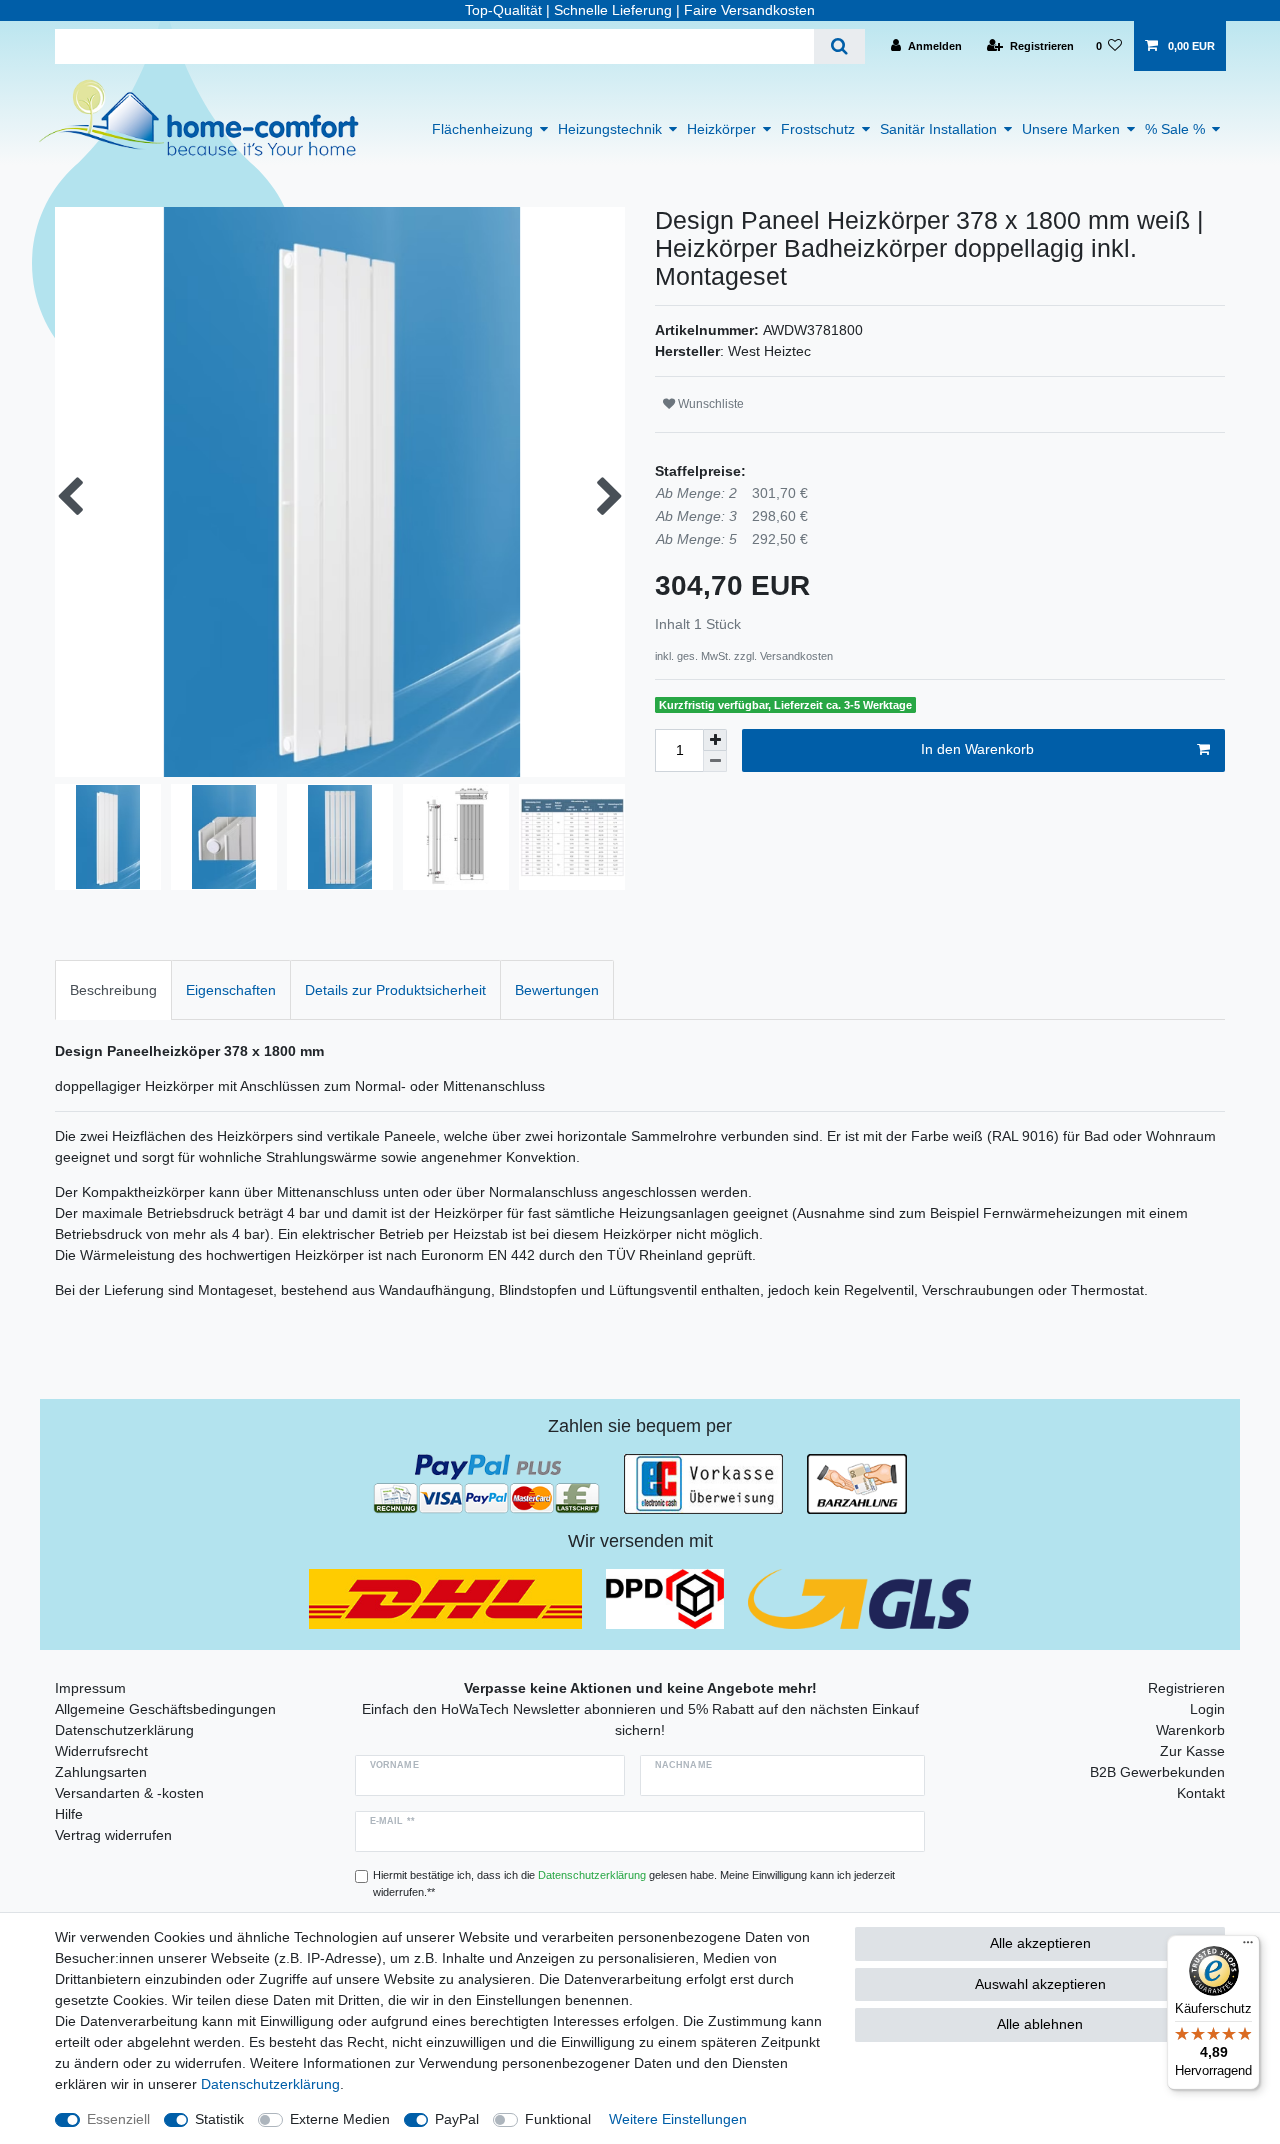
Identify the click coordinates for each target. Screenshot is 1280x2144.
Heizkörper (721, 129)
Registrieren (1186, 1688)
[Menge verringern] (715, 761)
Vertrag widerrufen (113, 1835)
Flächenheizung (482, 129)
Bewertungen (557, 990)
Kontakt (1201, 1793)
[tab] (113, 989)
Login (1207, 1709)
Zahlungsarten (101, 1772)
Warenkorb (1190, 1730)
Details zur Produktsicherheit (395, 990)
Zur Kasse (1192, 1751)
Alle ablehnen (1040, 2024)
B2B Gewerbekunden (1157, 1772)
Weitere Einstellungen (678, 2119)
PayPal (457, 2119)
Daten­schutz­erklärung (270, 2084)
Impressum (90, 1688)
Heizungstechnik (610, 129)
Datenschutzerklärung (124, 1730)
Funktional (558, 2119)
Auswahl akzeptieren (1040, 1984)
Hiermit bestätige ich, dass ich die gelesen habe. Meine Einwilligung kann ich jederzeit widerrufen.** (634, 1883)
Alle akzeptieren (1040, 1943)
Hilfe (69, 1814)
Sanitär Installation (938, 129)
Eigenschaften (231, 990)
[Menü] (1248, 1947)
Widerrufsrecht (101, 1751)
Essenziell (118, 2119)
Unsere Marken (1071, 129)
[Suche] (839, 46)
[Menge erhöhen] (715, 740)
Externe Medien (340, 2119)
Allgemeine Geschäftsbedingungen (165, 1709)
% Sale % (1175, 129)
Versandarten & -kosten (129, 1793)
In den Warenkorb (977, 749)
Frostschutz (818, 129)
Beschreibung (113, 990)
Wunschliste (709, 404)
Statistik (219, 2119)
